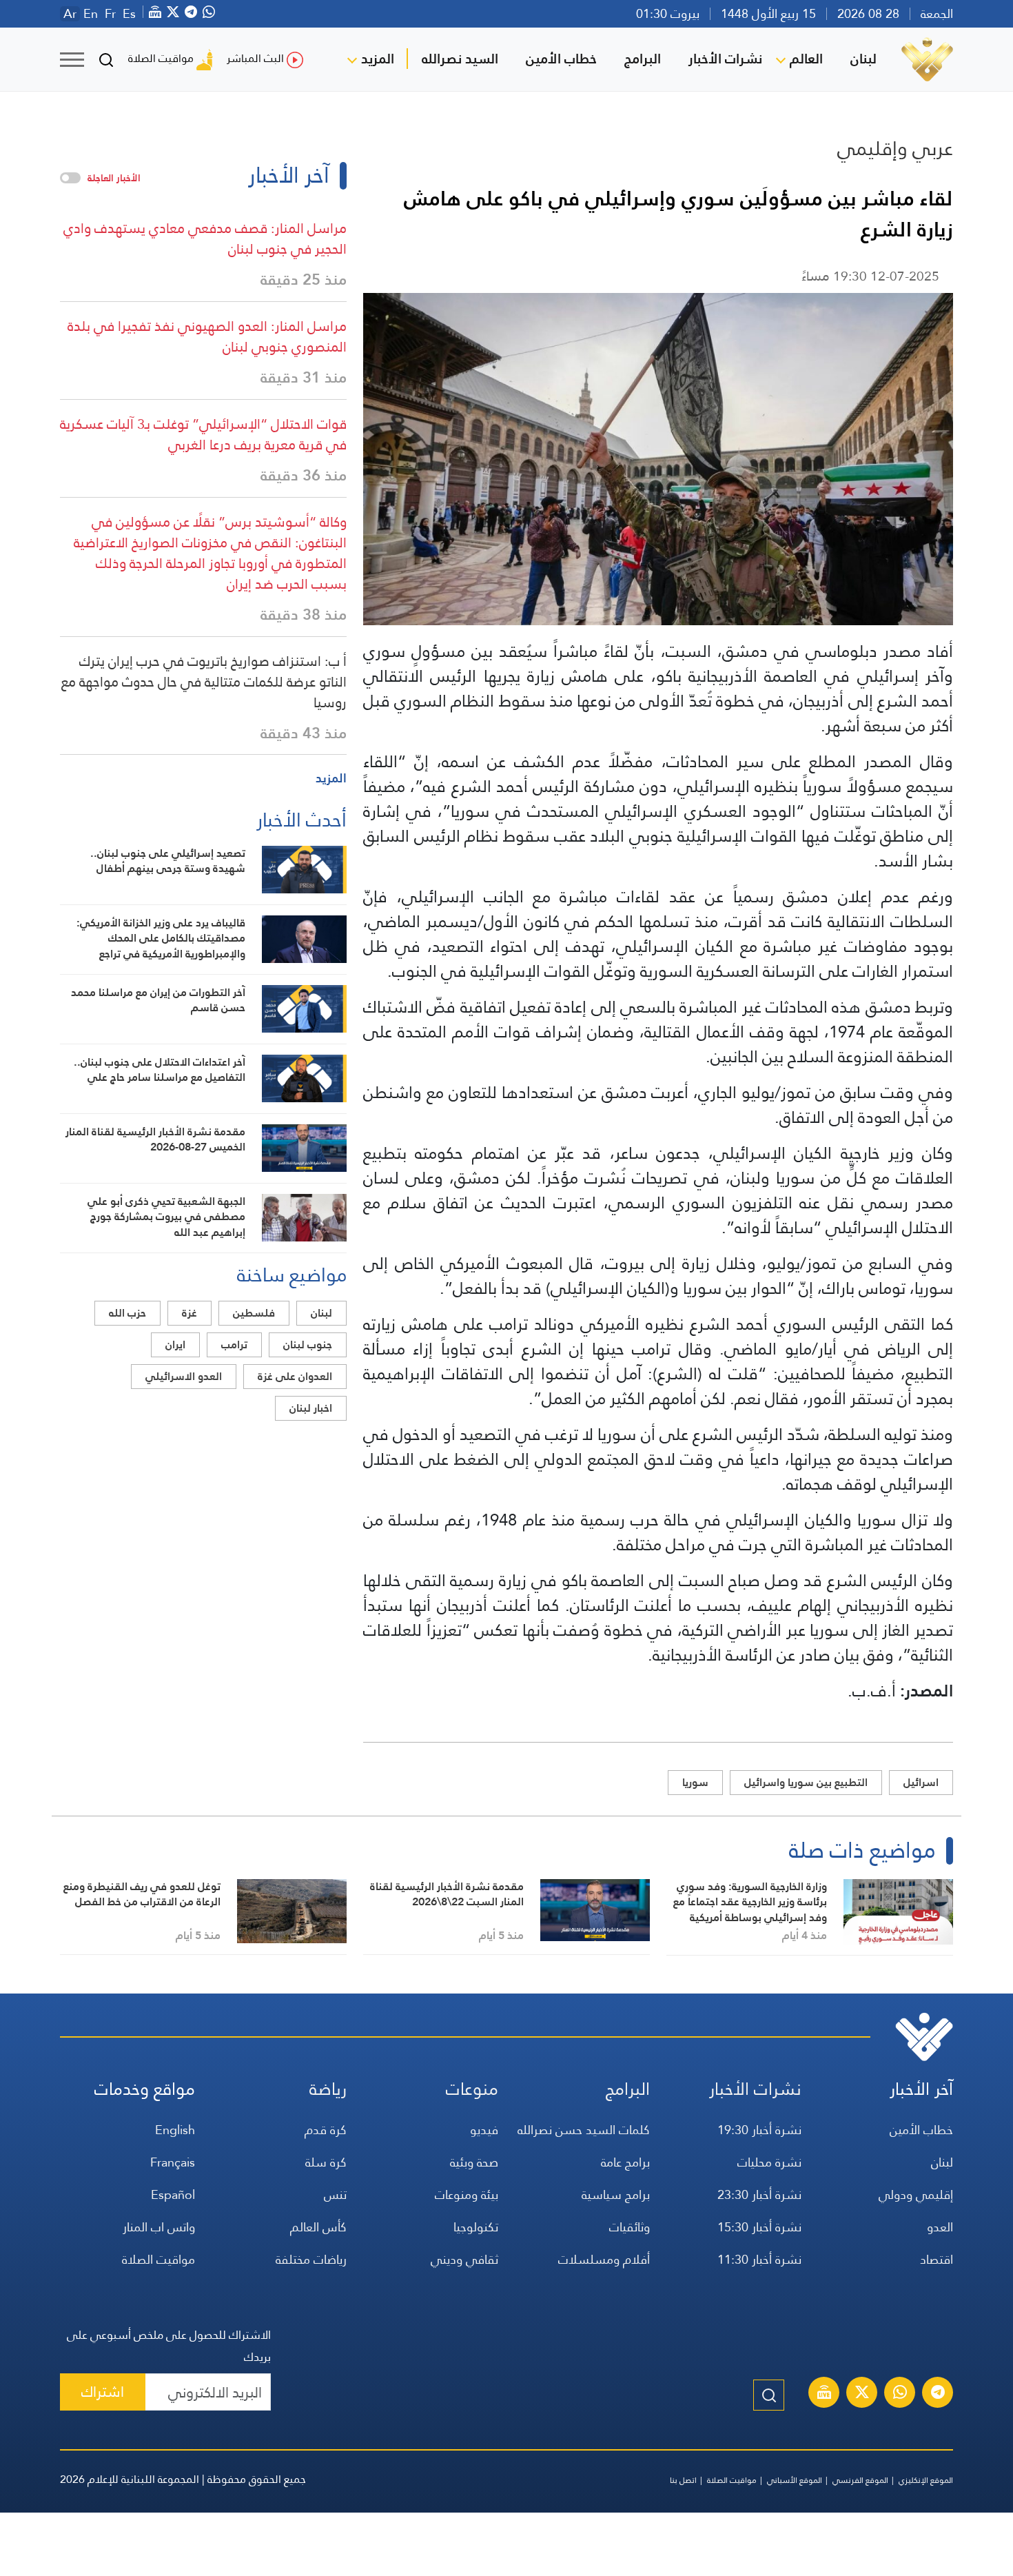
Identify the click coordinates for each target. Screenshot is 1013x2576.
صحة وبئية (474, 2162)
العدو (940, 2227)
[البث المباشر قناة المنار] (824, 2394)
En (91, 14)
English (175, 2130)
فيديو (484, 2130)
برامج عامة (625, 2162)
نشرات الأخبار (725, 59)
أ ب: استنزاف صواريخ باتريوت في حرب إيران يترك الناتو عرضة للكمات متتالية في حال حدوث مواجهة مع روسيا (204, 682)
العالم (806, 59)
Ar (70, 14)
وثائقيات (630, 2227)
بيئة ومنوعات (467, 2194)
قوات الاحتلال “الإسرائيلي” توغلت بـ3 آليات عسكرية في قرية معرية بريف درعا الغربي (203, 434)
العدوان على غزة (295, 1376)
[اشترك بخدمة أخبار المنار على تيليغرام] (938, 2394)
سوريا (695, 1782)
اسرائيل (921, 1782)
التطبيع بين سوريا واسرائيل (806, 1782)
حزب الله (127, 1313)
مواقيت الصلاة (161, 58)
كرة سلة (326, 2162)
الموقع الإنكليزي (926, 2480)
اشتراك (103, 2392)
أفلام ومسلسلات (604, 2259)
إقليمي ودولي (916, 2194)
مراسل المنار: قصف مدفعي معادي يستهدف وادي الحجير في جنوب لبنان (205, 239)
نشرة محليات (769, 2162)
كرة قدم (326, 2130)
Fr (110, 14)
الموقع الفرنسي (860, 2480)
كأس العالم (318, 2227)
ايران (175, 1345)
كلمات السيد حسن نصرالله (584, 2130)
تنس (335, 2194)
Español (173, 2194)
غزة (190, 1313)
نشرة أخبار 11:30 (759, 2259)
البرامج (643, 59)
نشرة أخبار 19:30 (759, 2130)
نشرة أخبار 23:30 (759, 2194)
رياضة (328, 2089)
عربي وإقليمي (895, 148)
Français (173, 2162)
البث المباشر (255, 58)
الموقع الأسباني (795, 2480)
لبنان (863, 59)
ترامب (234, 1345)
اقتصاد (937, 2259)
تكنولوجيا (476, 2227)
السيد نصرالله (460, 59)
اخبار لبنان (311, 1408)
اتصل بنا (683, 2480)
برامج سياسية (616, 2194)
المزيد (378, 59)
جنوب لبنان (308, 1345)
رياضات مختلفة (311, 2259)
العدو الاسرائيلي (184, 1376)
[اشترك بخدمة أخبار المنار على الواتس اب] (900, 2394)
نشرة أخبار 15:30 (759, 2227)
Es (129, 14)
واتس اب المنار (159, 2227)
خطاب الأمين (561, 59)
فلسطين (254, 1313)
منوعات (472, 2089)
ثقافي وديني (464, 2259)
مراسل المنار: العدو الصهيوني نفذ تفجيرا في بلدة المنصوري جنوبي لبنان (207, 336)
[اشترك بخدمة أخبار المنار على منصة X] (862, 2394)
